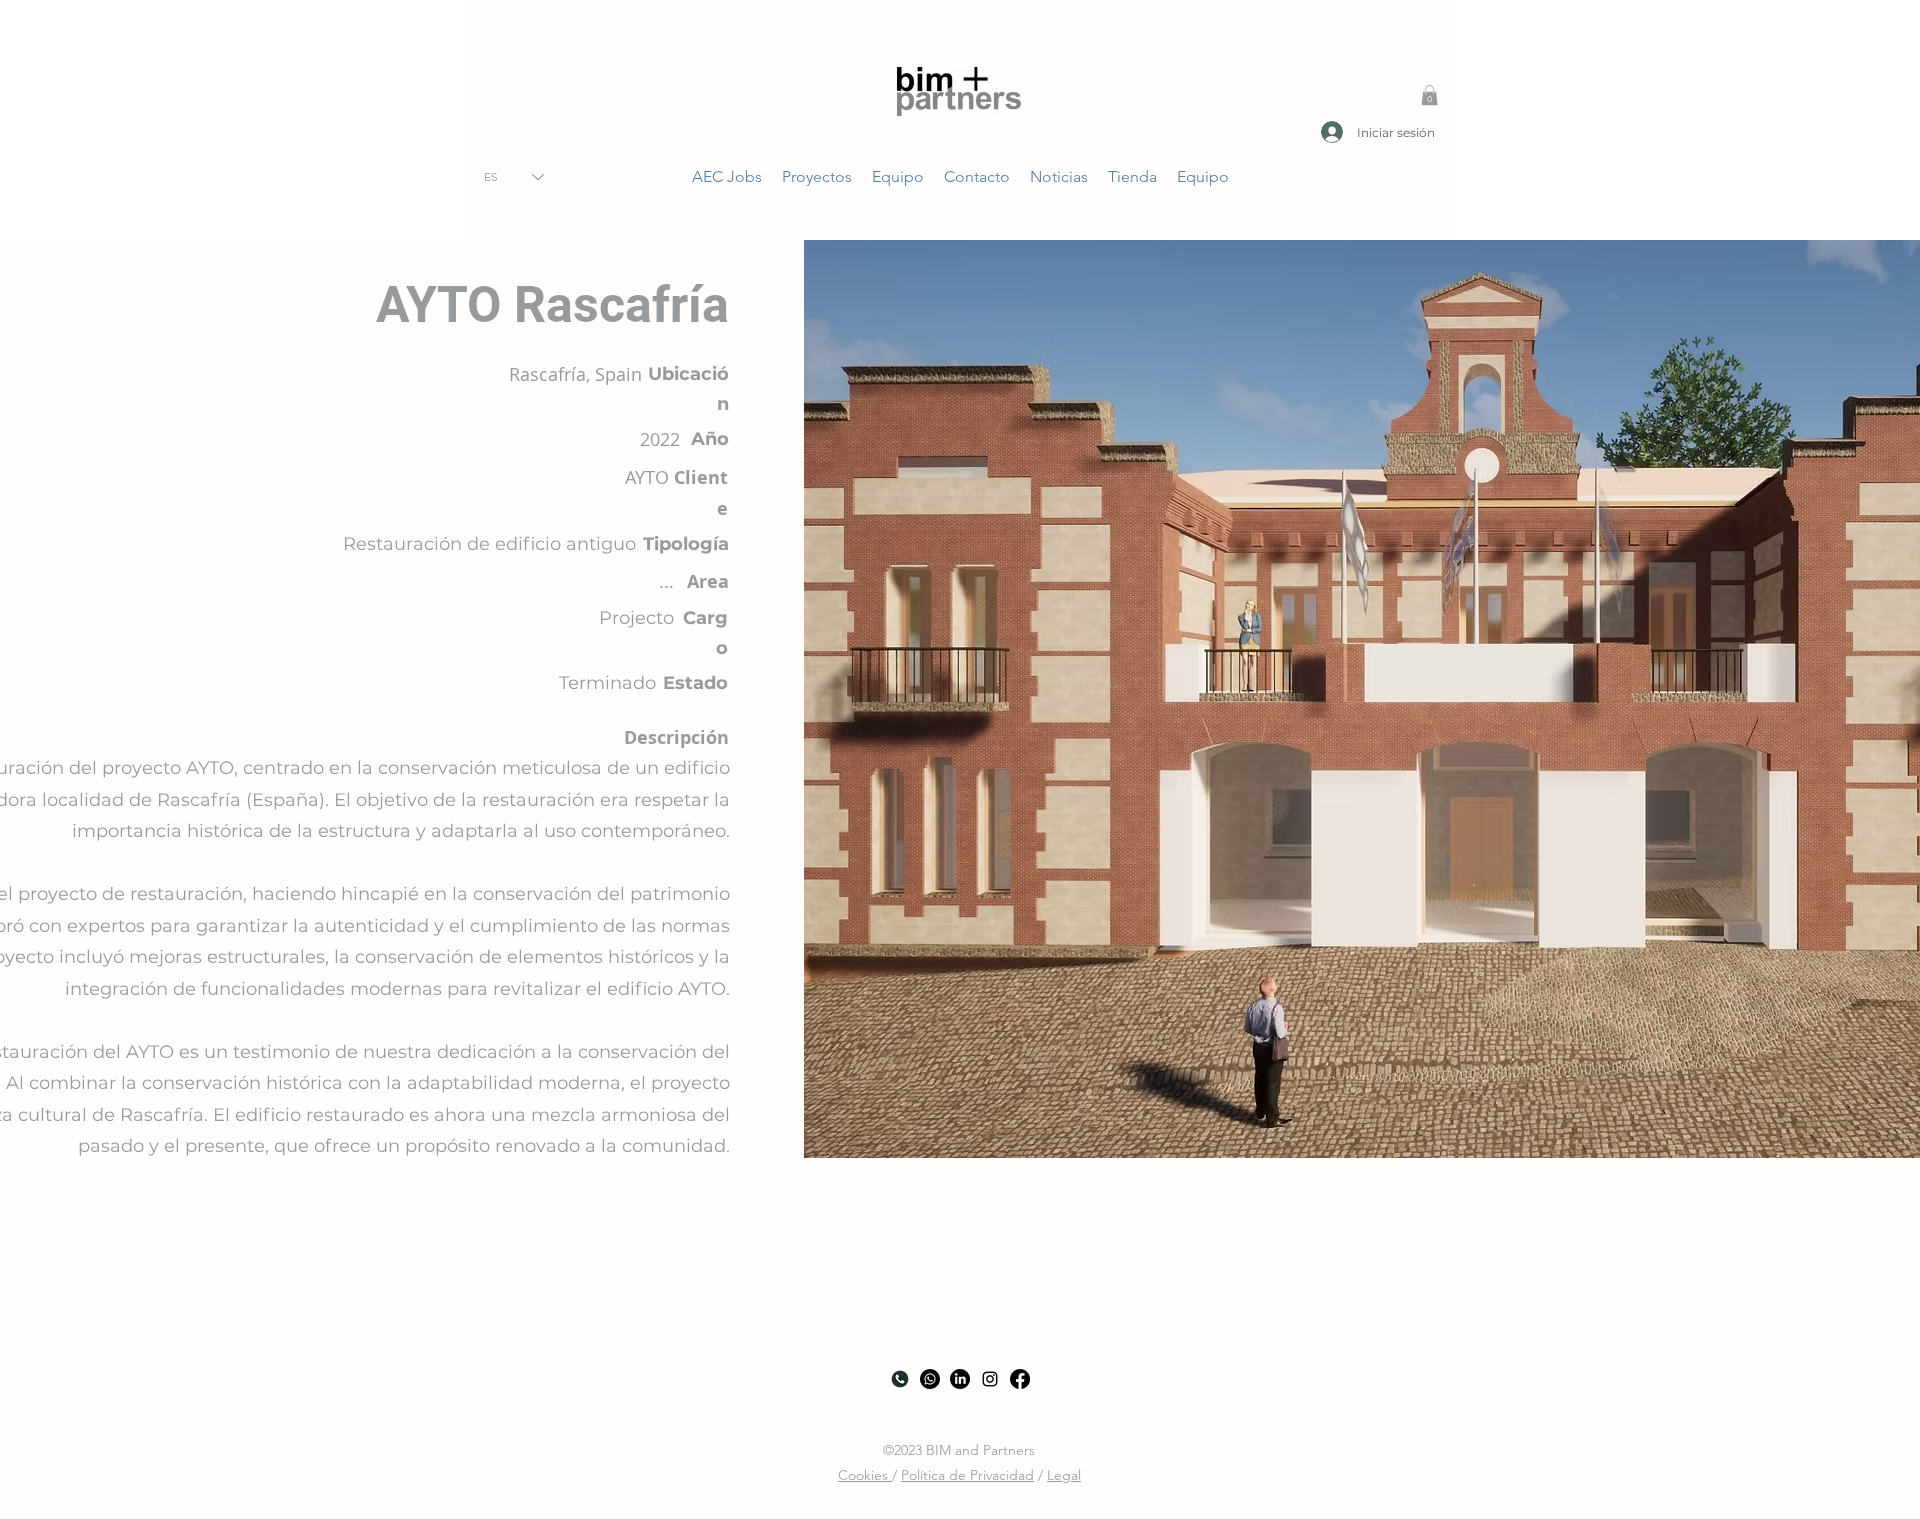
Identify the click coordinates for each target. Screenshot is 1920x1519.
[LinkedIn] (960, 1379)
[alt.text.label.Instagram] (990, 1379)
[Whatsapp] (930, 1379)
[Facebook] (1020, 1379)
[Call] (900, 1379)
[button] (1429, 95)
